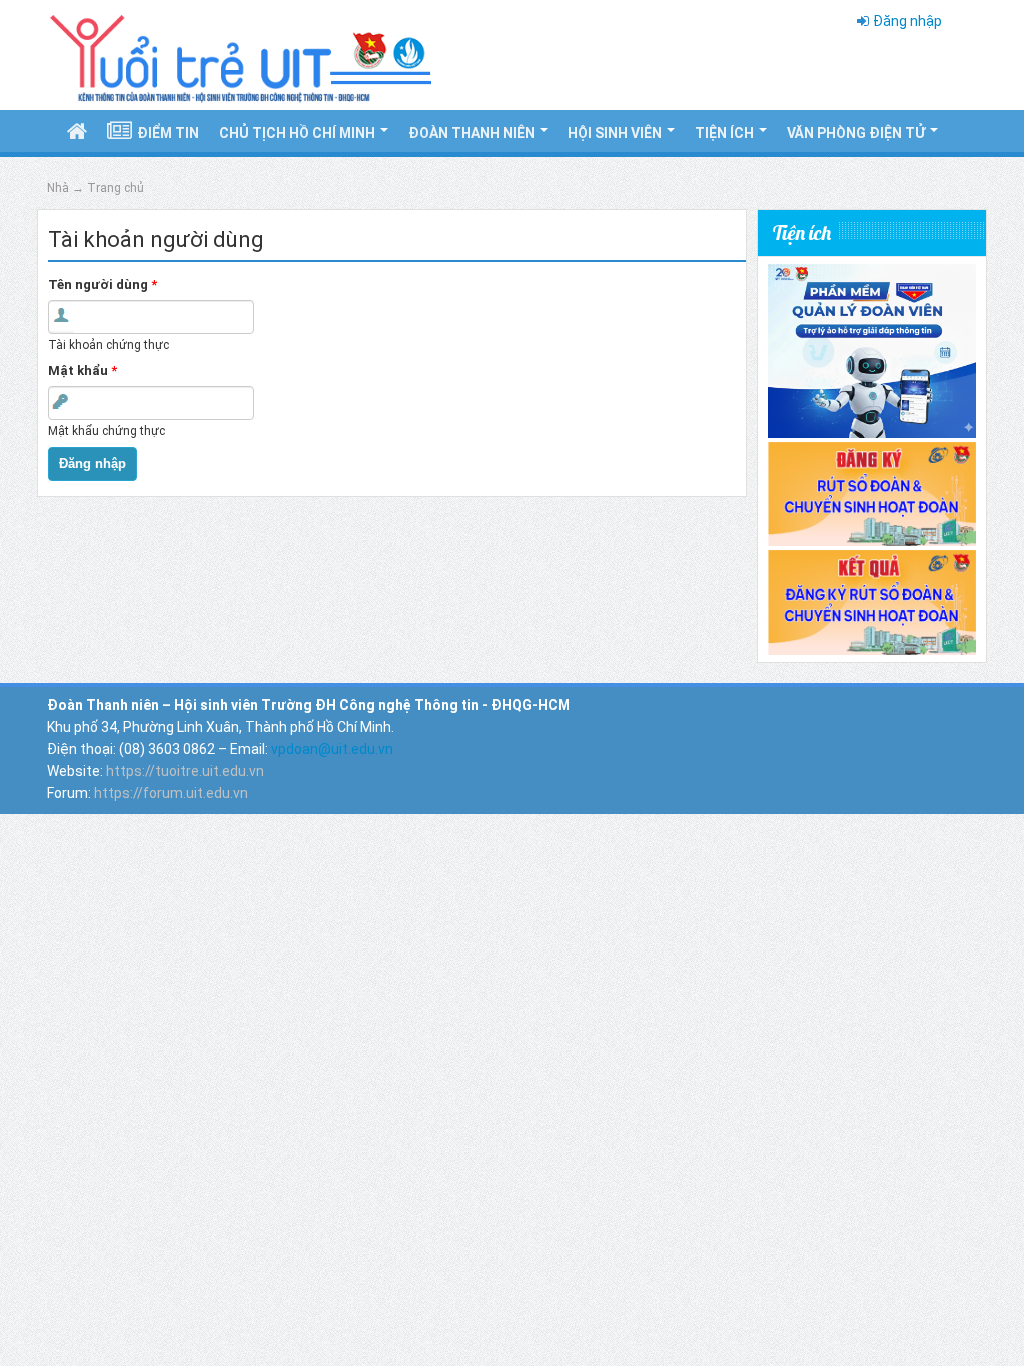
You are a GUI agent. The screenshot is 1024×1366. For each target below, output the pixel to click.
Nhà (58, 188)
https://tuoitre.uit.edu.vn (185, 771)
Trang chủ (115, 188)
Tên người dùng (102, 284)
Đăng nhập (907, 21)
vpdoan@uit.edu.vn (332, 749)
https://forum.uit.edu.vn (171, 793)
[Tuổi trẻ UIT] (239, 54)
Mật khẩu (82, 370)
